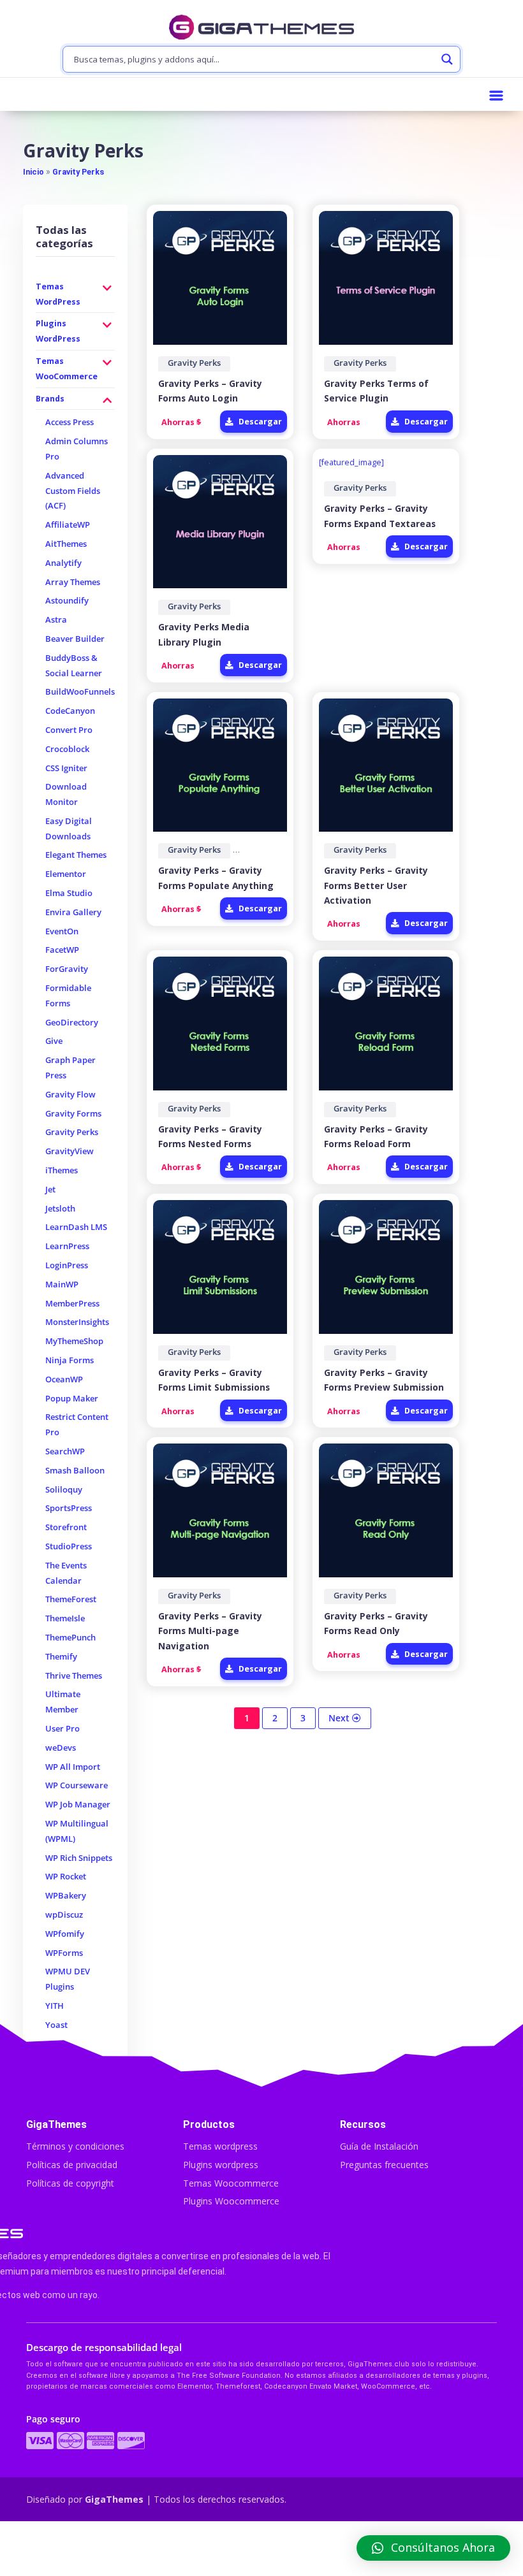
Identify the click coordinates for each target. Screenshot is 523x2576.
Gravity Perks (78, 172)
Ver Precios (262, 2550)
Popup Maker (72, 1399)
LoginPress (67, 1265)
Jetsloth (60, 1209)
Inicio (33, 172)
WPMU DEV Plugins (68, 1979)
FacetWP (62, 950)
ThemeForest (71, 1599)
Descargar (259, 422)
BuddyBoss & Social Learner (74, 666)
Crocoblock (67, 749)
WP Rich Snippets (79, 1858)
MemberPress (72, 1304)
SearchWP (65, 1451)
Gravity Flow (70, 1095)
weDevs (61, 1748)
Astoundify (67, 601)
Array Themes (73, 582)
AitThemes (66, 544)
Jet (50, 1190)
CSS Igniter (66, 768)
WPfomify (65, 1934)
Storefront (66, 1527)
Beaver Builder (75, 639)
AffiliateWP (68, 525)
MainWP (62, 1284)
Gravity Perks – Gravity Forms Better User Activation (376, 885)
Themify (61, 1657)
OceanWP (64, 1379)
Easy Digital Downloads (69, 829)
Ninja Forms (70, 1360)
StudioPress (69, 1546)
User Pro (63, 1729)
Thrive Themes (74, 1676)
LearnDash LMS (76, 1227)
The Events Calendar (66, 1573)
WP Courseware (77, 1785)
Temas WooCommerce (67, 369)
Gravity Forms (73, 1114)
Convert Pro (69, 730)
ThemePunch (70, 1638)
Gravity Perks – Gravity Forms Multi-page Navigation (210, 1631)
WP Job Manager (78, 1805)
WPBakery (66, 1896)
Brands (50, 399)
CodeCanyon (70, 711)
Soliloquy (64, 1490)
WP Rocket (66, 1877)
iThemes (62, 1170)
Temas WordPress (58, 294)
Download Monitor (66, 794)
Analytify (63, 563)
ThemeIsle (65, 1618)
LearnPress (67, 1246)
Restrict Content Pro (77, 1425)
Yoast (56, 2025)
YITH (55, 2006)
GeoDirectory (72, 1023)
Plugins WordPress (58, 331)
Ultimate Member (63, 1702)
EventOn (62, 931)
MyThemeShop (74, 1341)
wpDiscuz (64, 1915)
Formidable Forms (68, 996)
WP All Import (73, 1767)
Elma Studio (69, 893)
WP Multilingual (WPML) (77, 1831)
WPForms (64, 1953)
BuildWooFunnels (80, 692)
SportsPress (69, 1508)
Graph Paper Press (70, 1068)
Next (340, 1718)
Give (54, 1041)
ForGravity (67, 969)
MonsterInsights (77, 1322)
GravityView (70, 1151)
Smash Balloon (75, 1471)
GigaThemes (114, 2499)
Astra (56, 620)
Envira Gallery (73, 912)
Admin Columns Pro (77, 449)
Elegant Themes (76, 855)
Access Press (70, 422)
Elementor (66, 874)
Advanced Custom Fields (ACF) (73, 491)
